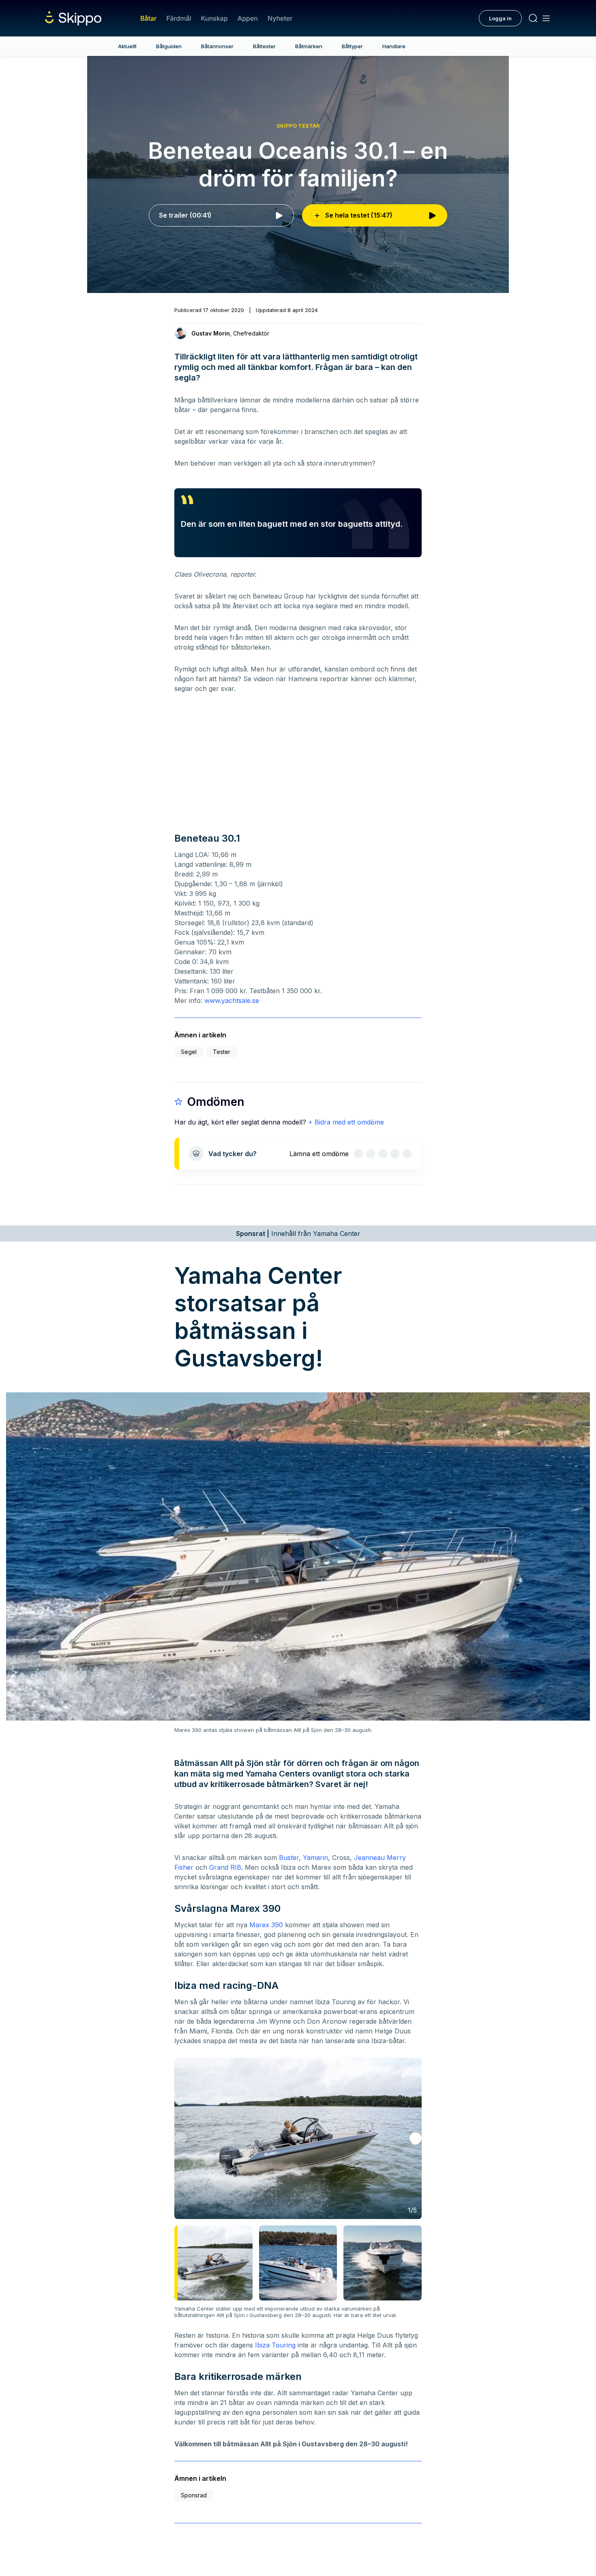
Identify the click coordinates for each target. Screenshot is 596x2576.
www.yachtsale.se (232, 1000)
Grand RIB (225, 1867)
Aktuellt (127, 46)
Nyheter (280, 18)
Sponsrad (194, 2495)
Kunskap (214, 18)
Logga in (500, 18)
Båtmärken (309, 46)
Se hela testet (359, 215)
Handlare (394, 46)
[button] (416, 2138)
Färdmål (179, 18)
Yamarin (315, 1858)
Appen (248, 18)
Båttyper (352, 46)
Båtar (148, 18)
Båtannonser (217, 46)
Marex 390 (266, 1925)
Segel (189, 1052)
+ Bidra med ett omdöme (346, 1122)
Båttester (264, 46)
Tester (222, 1052)
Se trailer (185, 215)
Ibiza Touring (275, 2345)
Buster (289, 1858)
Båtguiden (169, 46)
